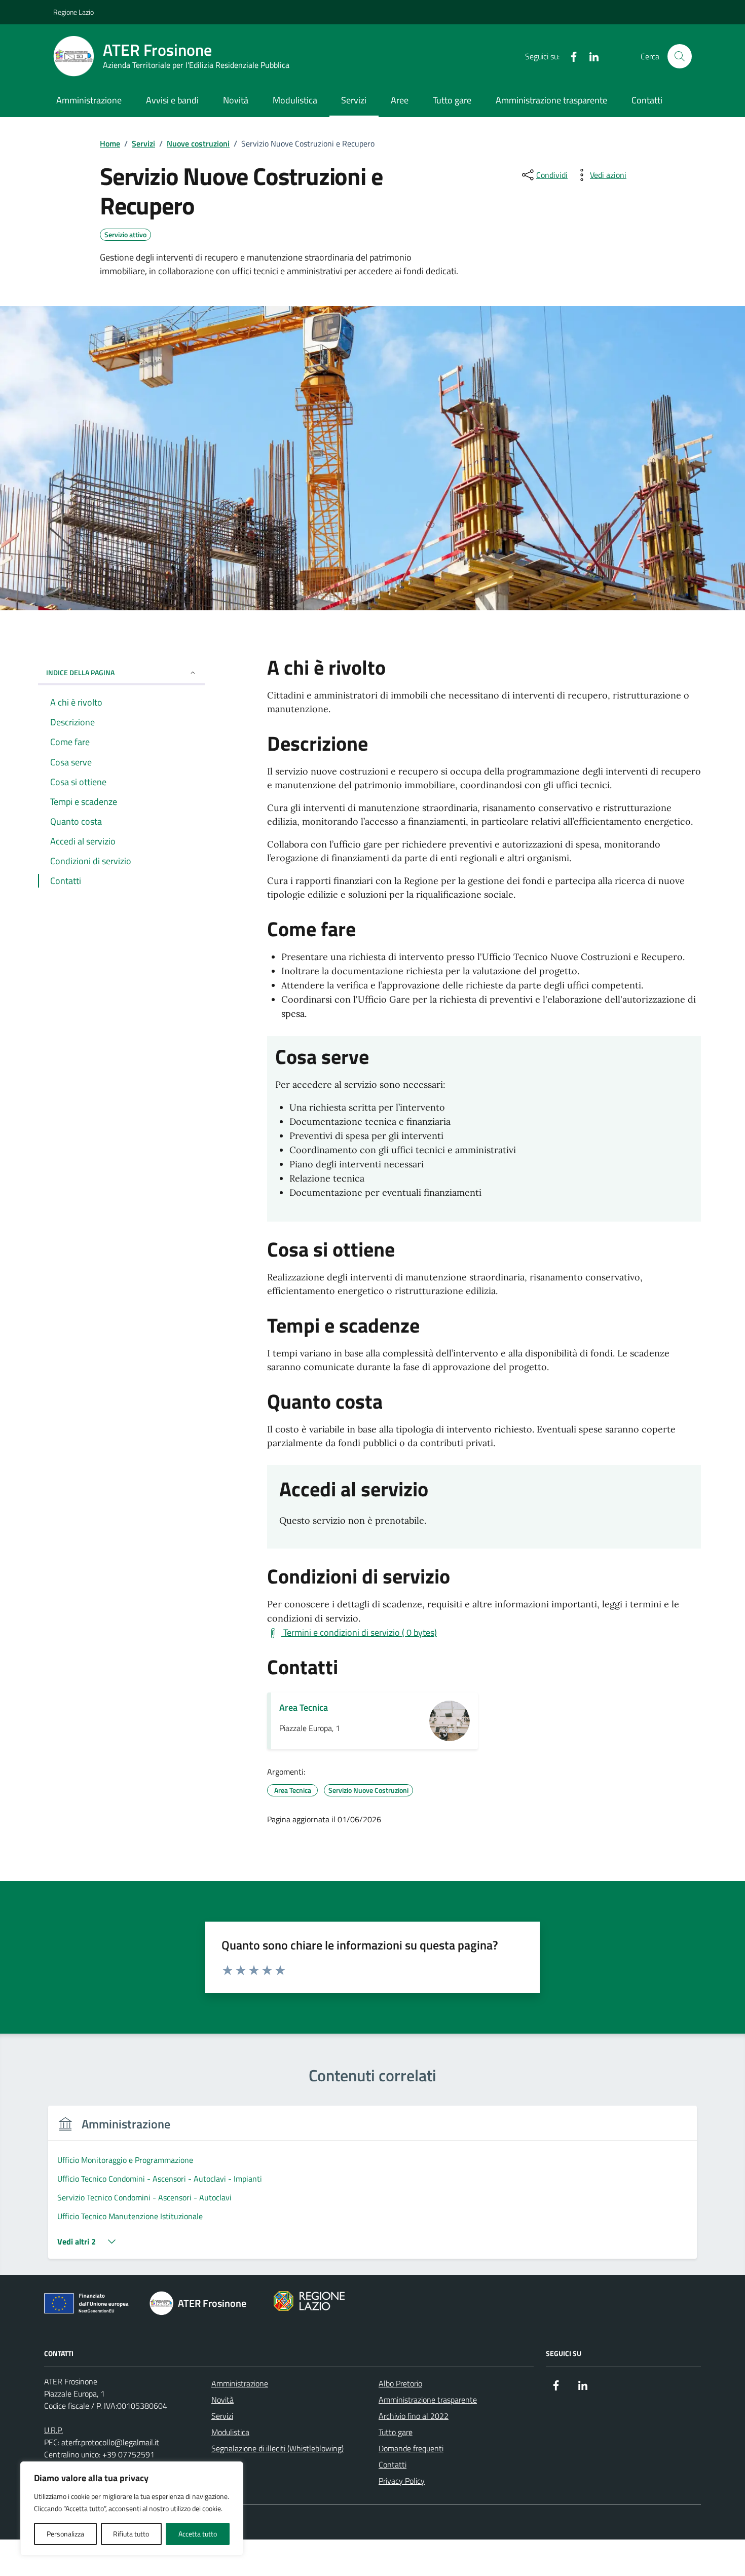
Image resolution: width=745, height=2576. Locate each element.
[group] (372, 2188)
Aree (400, 100)
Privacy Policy (402, 2481)
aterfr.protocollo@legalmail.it (110, 2442)
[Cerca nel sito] (680, 56)
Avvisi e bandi (172, 100)
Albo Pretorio (400, 2383)
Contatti (647, 100)
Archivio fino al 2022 (414, 2416)
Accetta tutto (198, 2534)
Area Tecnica (304, 1707)
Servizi (354, 100)
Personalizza (65, 2534)
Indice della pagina (80, 672)
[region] (132, 2509)
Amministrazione (89, 100)
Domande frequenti (411, 2448)
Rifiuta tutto (131, 2534)
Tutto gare (452, 100)
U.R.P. (53, 2430)
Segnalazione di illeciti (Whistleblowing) (277, 2448)
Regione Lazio (73, 12)
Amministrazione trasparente (551, 100)
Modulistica (295, 100)
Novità (236, 100)
